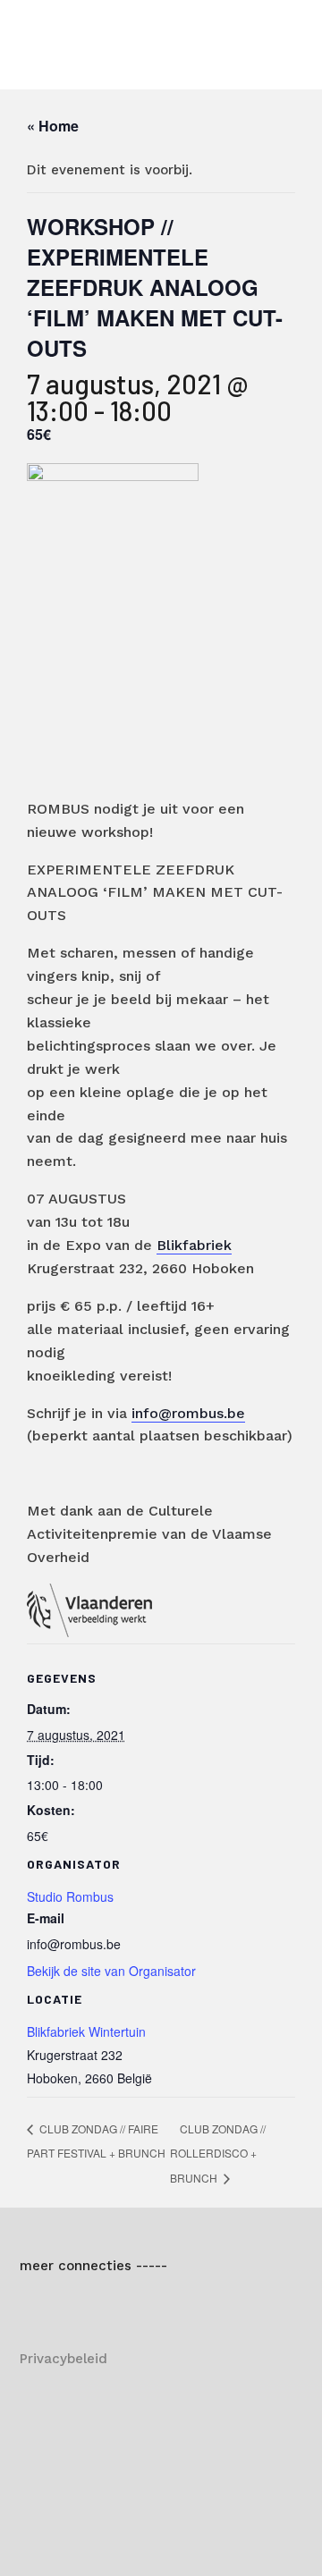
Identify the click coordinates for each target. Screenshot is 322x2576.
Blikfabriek (194, 1245)
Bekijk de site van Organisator (111, 1971)
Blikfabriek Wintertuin (86, 2031)
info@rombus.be (188, 1413)
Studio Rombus (70, 1896)
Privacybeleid (64, 2359)
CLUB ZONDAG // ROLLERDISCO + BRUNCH (218, 2154)
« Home (53, 126)
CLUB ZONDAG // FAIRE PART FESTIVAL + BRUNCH (96, 2141)
